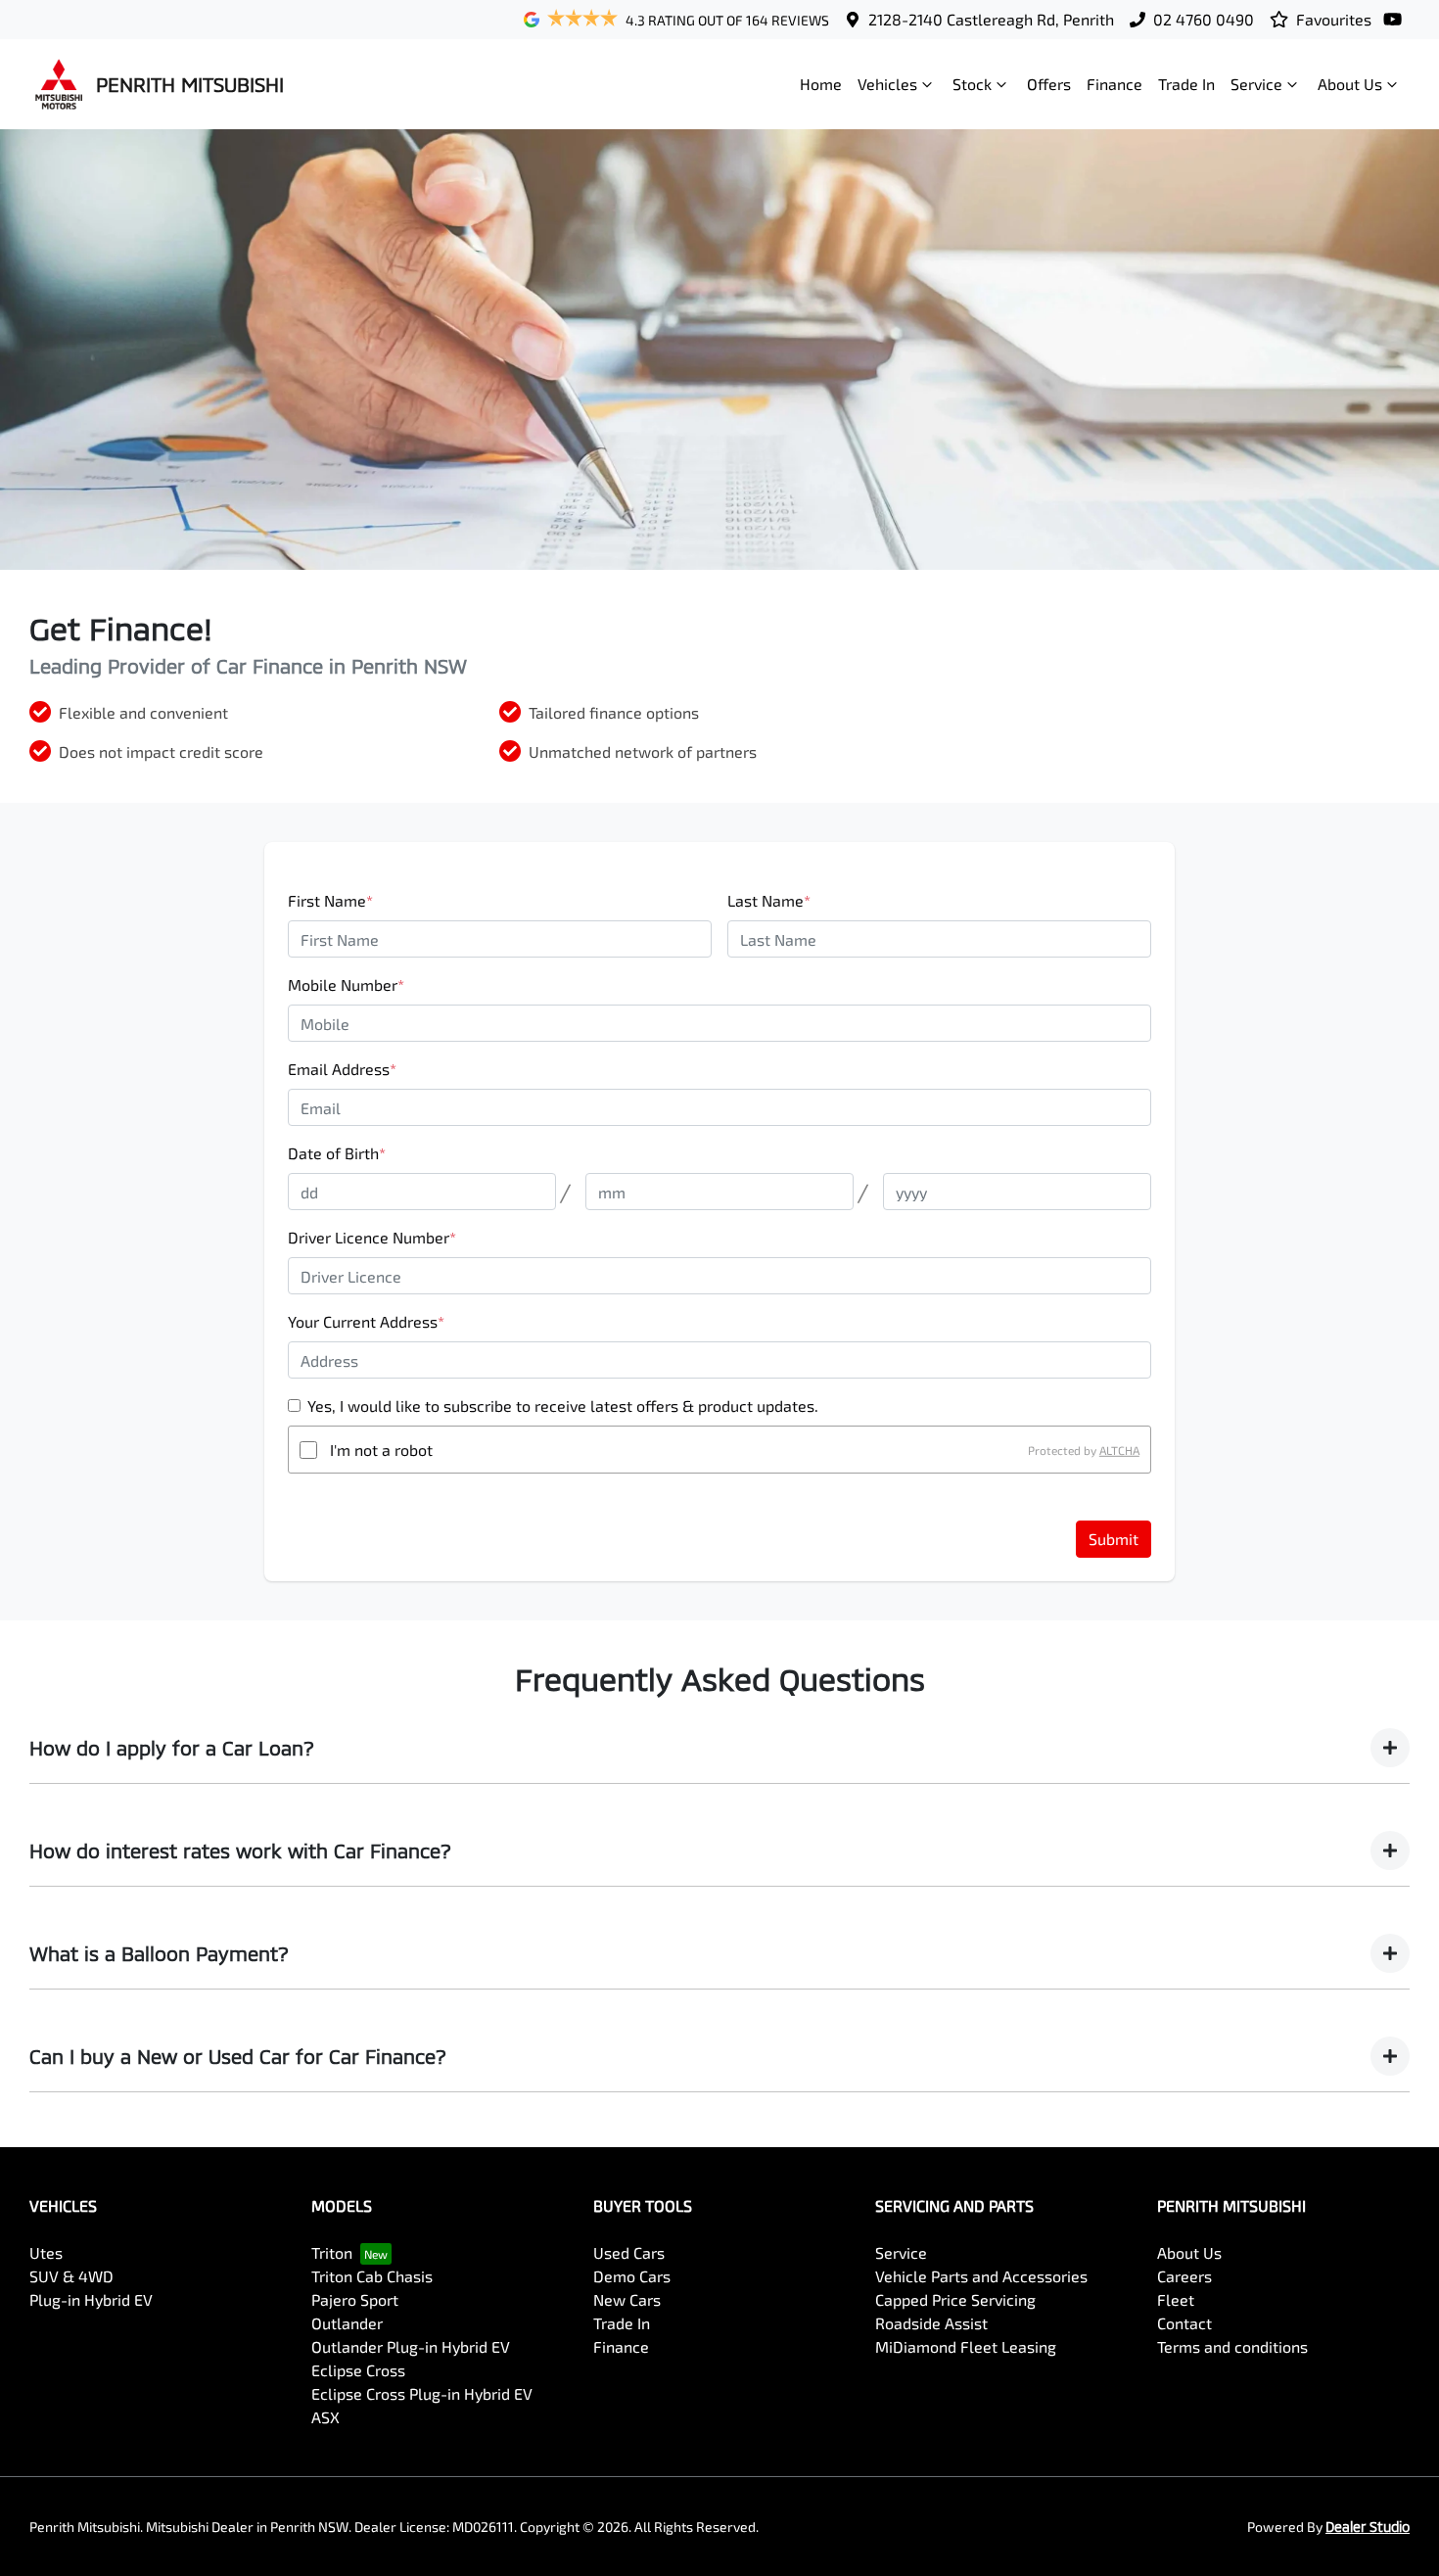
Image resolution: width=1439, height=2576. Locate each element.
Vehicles (887, 84)
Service (1256, 84)
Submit (1114, 1539)
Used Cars (629, 2252)
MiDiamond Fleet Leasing (966, 2346)
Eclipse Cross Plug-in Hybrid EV (422, 2393)
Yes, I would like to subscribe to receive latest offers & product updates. (563, 1405)
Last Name (769, 900)
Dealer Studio (1368, 2527)
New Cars (627, 2299)
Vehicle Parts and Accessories (981, 2276)
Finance (1114, 84)
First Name (330, 900)
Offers (1049, 84)
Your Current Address (366, 1321)
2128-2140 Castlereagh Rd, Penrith (991, 19)
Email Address (342, 1069)
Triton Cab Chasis (372, 2276)
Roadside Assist (931, 2323)
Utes (46, 2252)
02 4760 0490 (1204, 19)
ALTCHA (1119, 1450)
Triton (332, 2252)
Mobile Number (346, 984)
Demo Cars (632, 2276)
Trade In (1186, 84)
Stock (972, 84)
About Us (1350, 84)
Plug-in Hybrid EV (91, 2299)
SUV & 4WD (71, 2276)
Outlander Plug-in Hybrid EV (411, 2346)
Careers (1184, 2276)
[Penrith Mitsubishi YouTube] (1396, 19)
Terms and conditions (1232, 2346)
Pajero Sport (355, 2299)
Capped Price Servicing (955, 2299)
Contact (1184, 2323)
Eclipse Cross (358, 2370)
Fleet (1176, 2299)
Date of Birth (337, 1153)
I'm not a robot (381, 1450)
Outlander (347, 2323)
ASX (325, 2417)
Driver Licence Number (372, 1237)
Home (821, 84)
